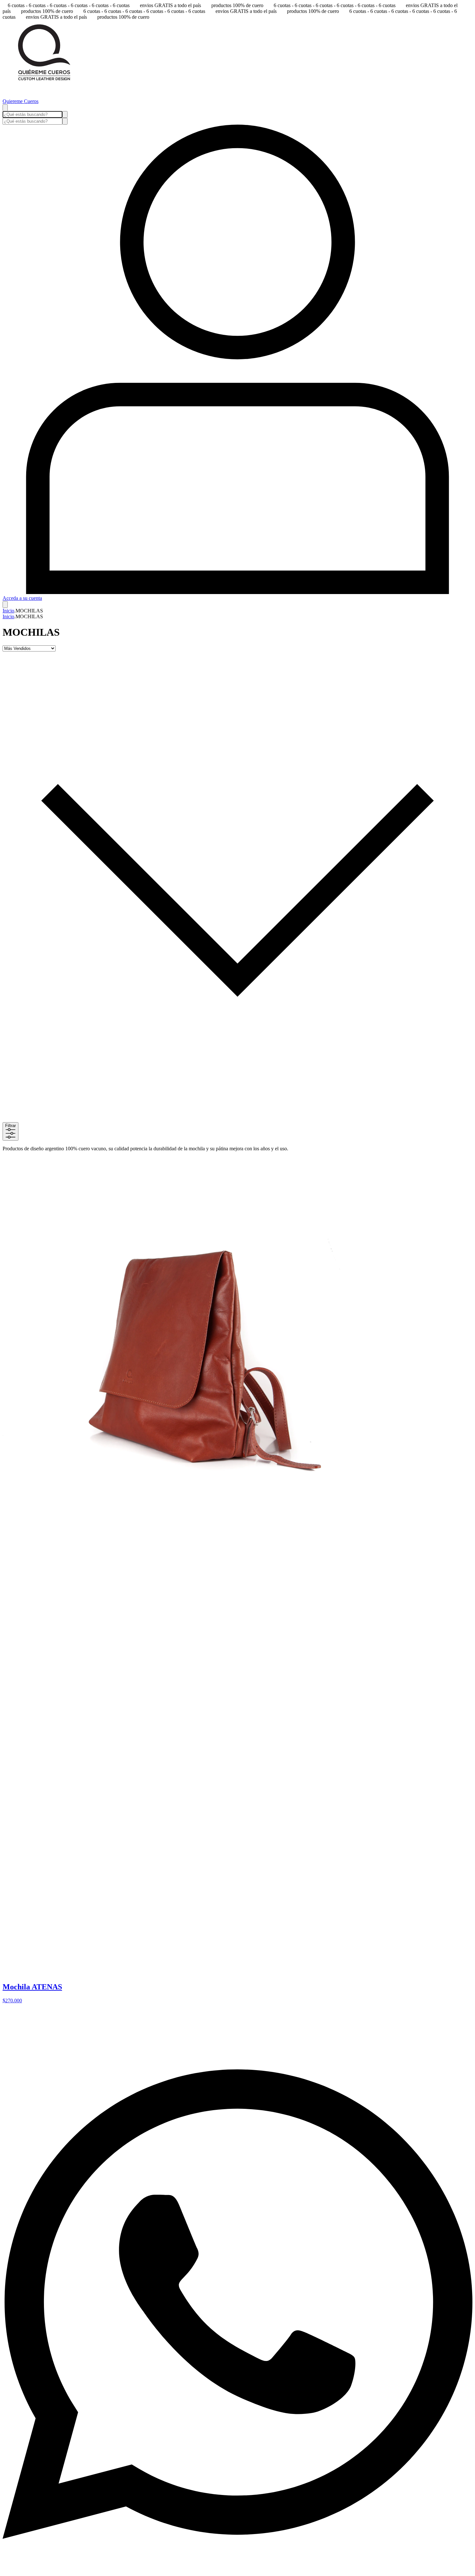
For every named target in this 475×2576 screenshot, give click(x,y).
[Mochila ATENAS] (177, 1504)
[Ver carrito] (5, 605)
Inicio (8, 611)
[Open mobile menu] (5, 108)
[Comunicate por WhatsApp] (238, 2570)
